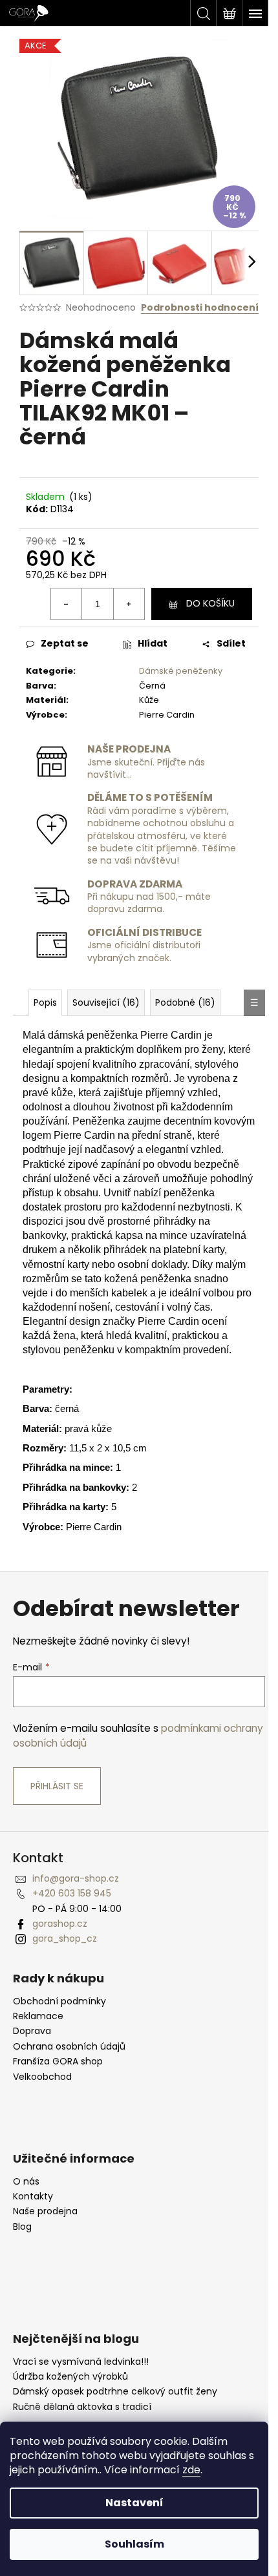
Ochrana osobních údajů (69, 2047)
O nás (26, 2182)
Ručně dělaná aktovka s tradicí (82, 2407)
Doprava (32, 2031)
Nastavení (134, 2503)
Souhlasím (134, 2544)
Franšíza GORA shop (58, 2062)
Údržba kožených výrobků (70, 2377)
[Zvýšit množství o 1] (129, 604)
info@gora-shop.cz (76, 1878)
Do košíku (210, 603)
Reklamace (38, 2016)
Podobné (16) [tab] (185, 1002)
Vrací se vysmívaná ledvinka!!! (81, 2362)
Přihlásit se (57, 1786)
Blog (22, 2227)
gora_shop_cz (65, 1938)
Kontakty (33, 2197)
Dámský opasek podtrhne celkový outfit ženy (115, 2392)
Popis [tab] (45, 1002)
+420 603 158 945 (72, 1893)
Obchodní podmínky (59, 2001)
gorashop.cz (60, 1924)
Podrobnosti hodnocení (200, 308)
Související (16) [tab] (106, 1002)
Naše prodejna (45, 2211)
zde (191, 2470)
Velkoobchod (42, 2077)
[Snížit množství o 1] (67, 604)
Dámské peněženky (181, 671)
